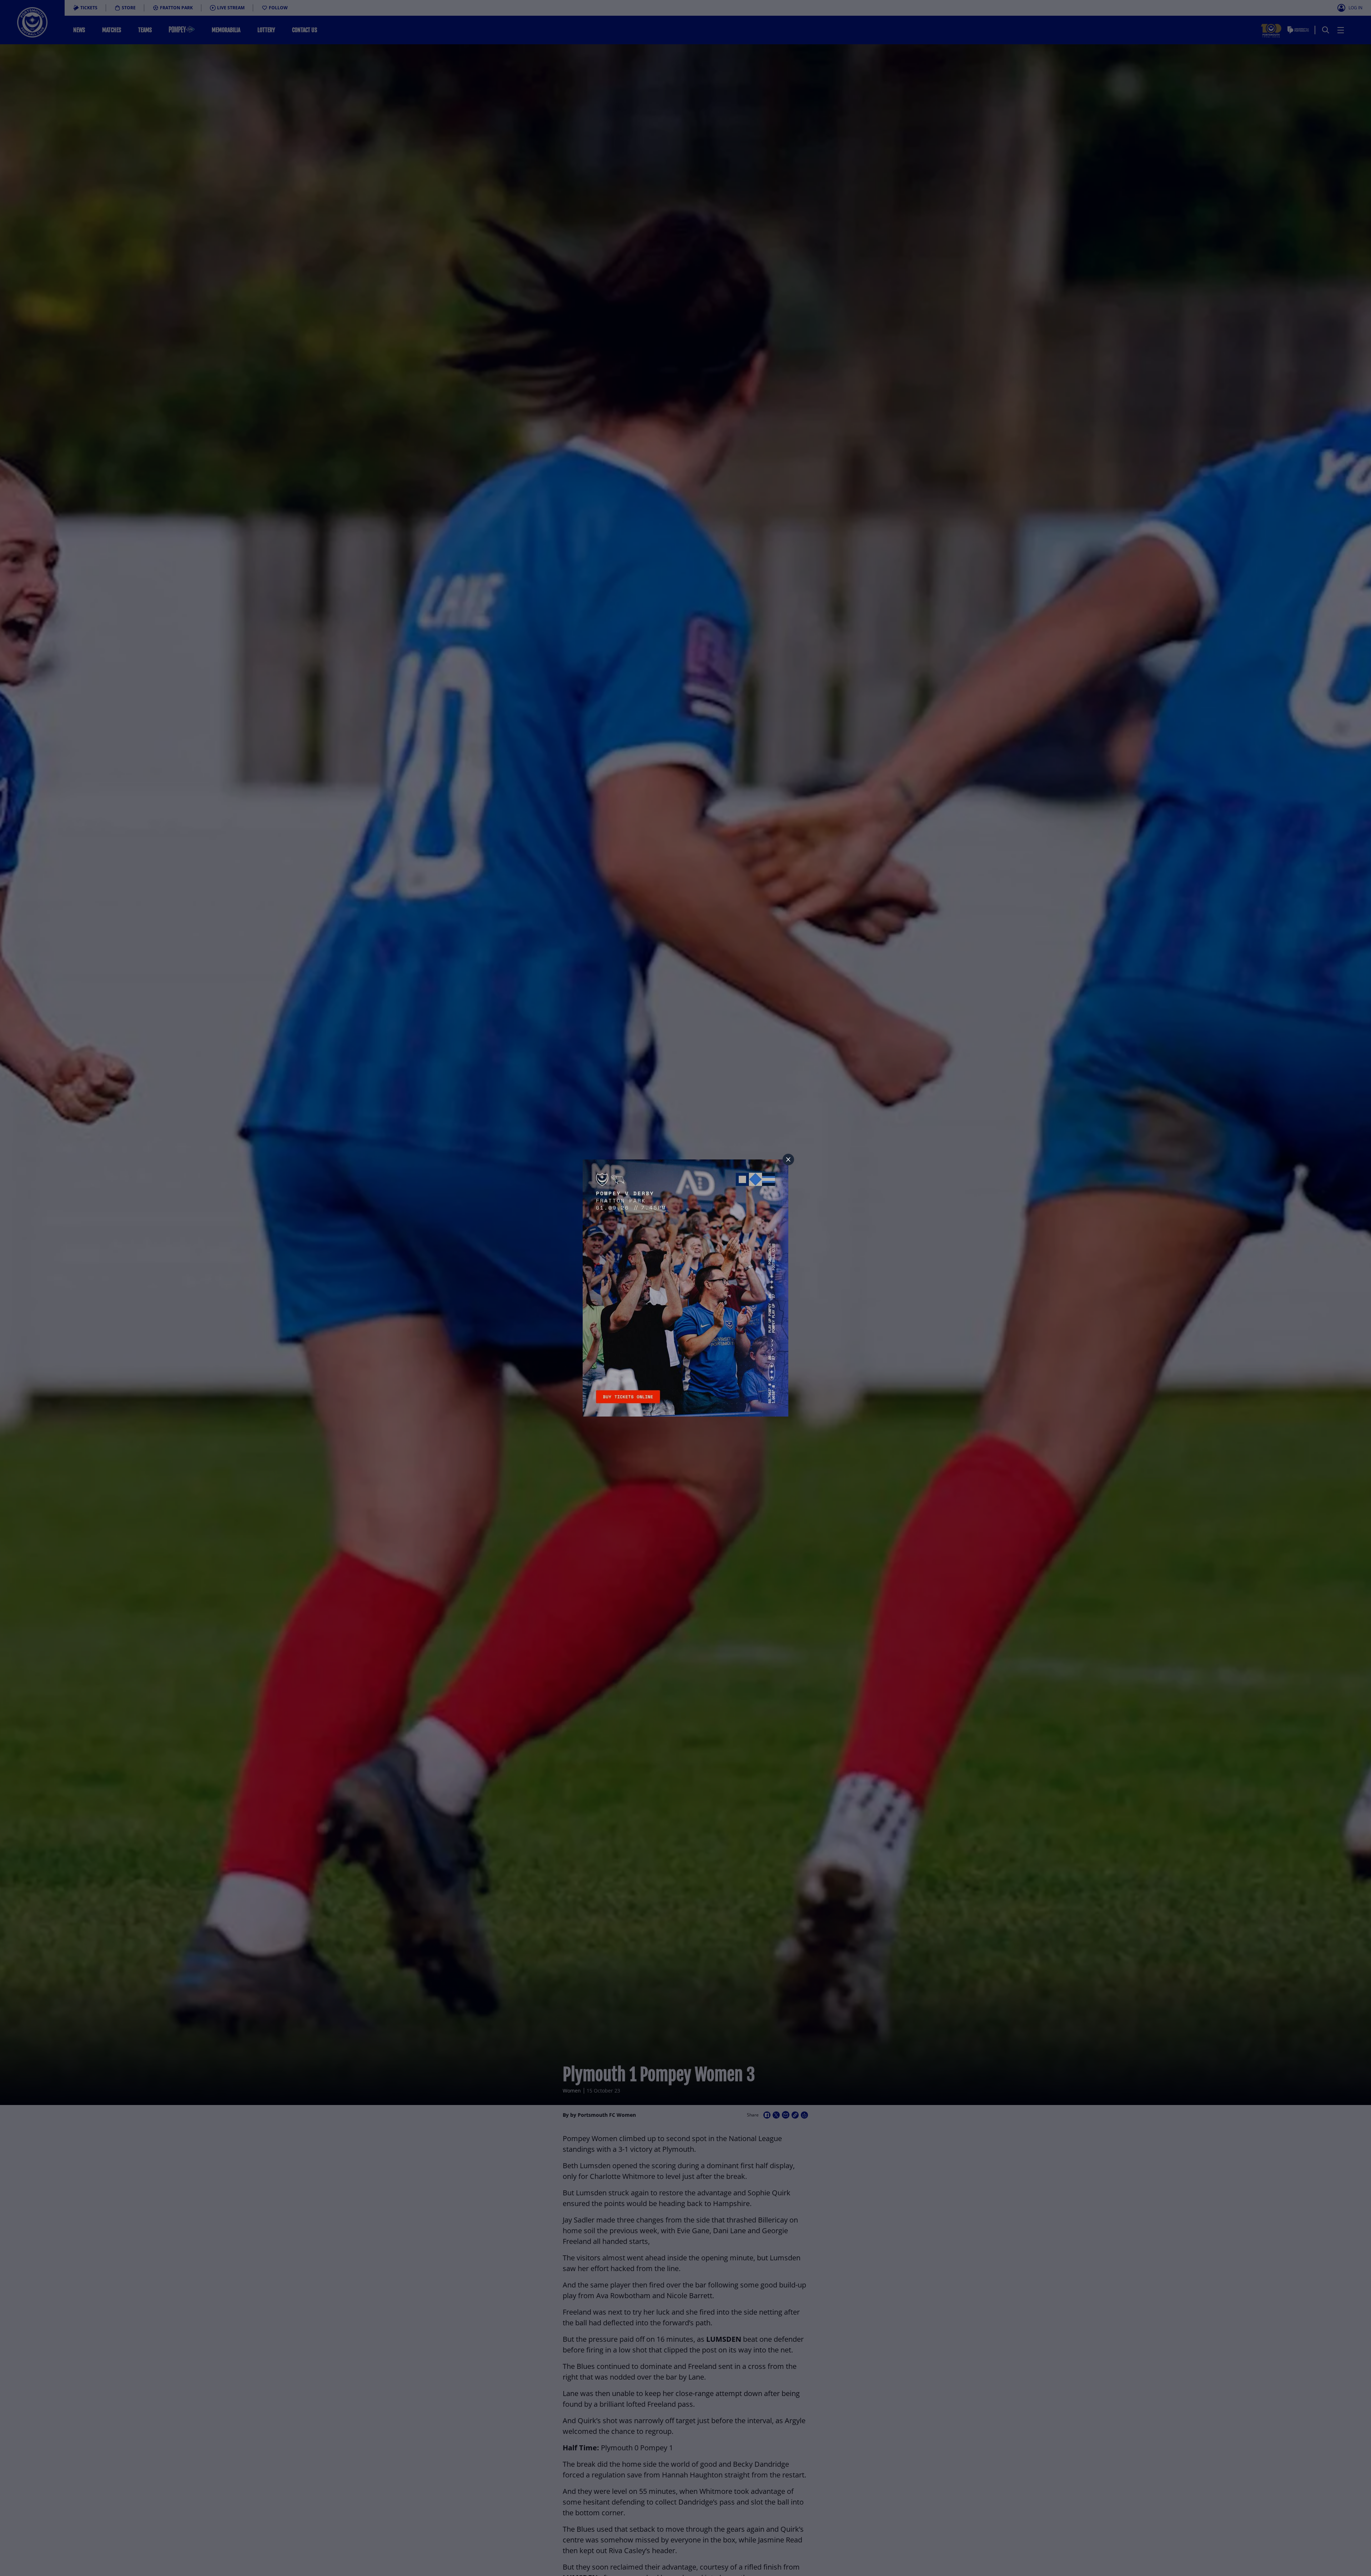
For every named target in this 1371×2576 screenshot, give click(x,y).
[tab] (788, 1159)
